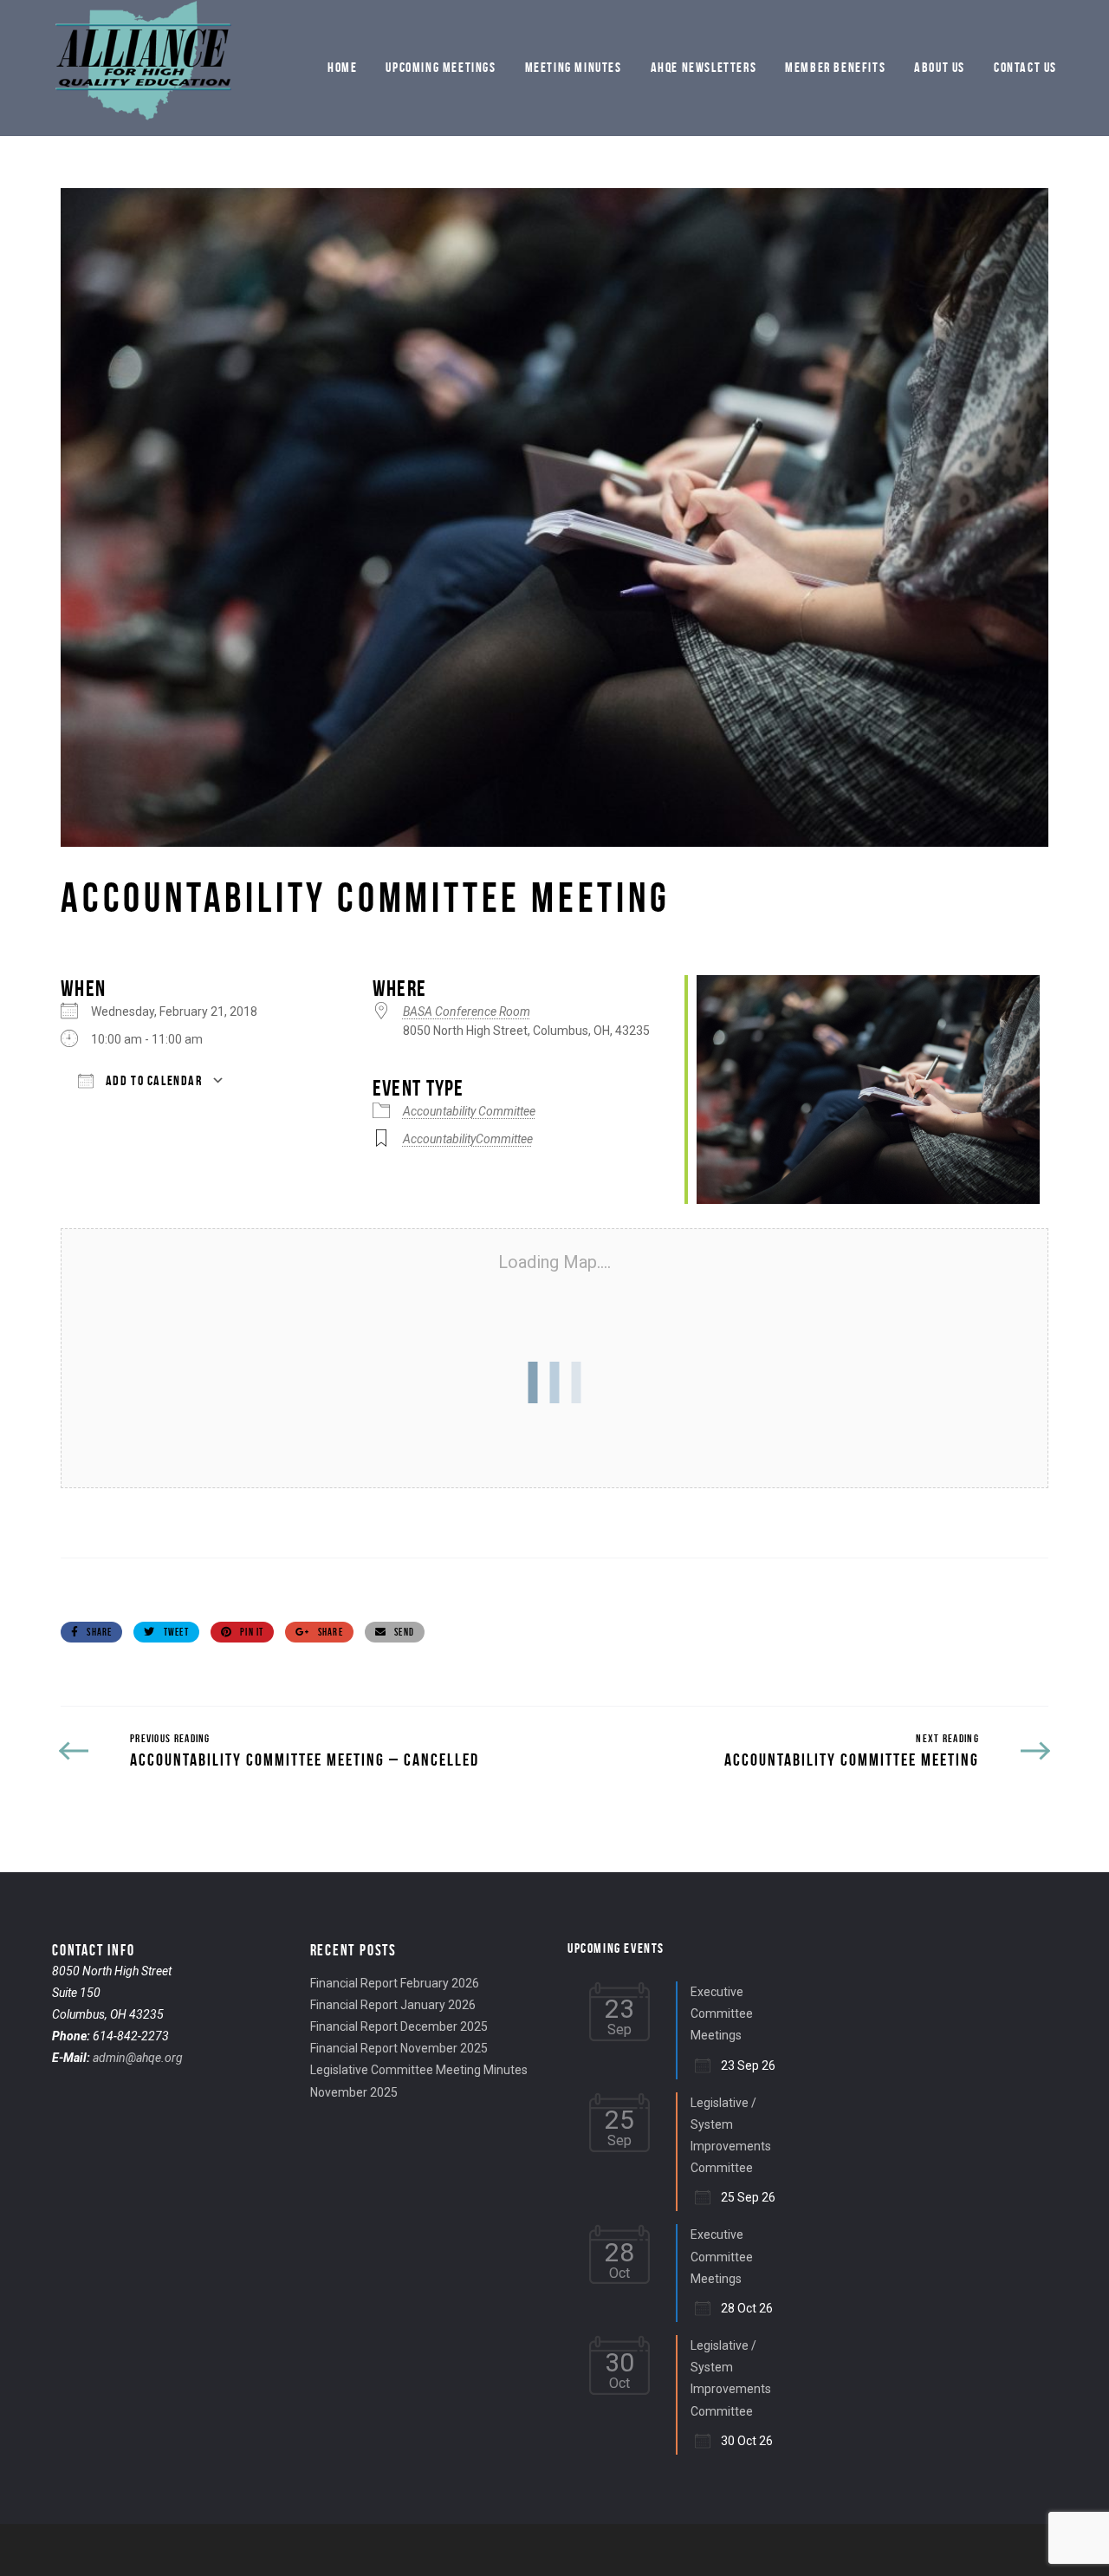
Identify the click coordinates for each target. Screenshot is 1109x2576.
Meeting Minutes (574, 67)
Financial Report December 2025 (399, 2026)
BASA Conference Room (467, 1012)
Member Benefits (835, 67)
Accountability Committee (469, 1111)
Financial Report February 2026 (395, 1983)
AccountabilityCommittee (468, 1139)
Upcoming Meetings (441, 67)
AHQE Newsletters (704, 67)
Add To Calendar (152, 1080)
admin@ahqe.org (138, 2058)
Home (342, 67)
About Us (940, 67)
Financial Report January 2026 (393, 2005)
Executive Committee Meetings (722, 2013)
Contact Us (1025, 67)
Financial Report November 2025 (399, 2048)
